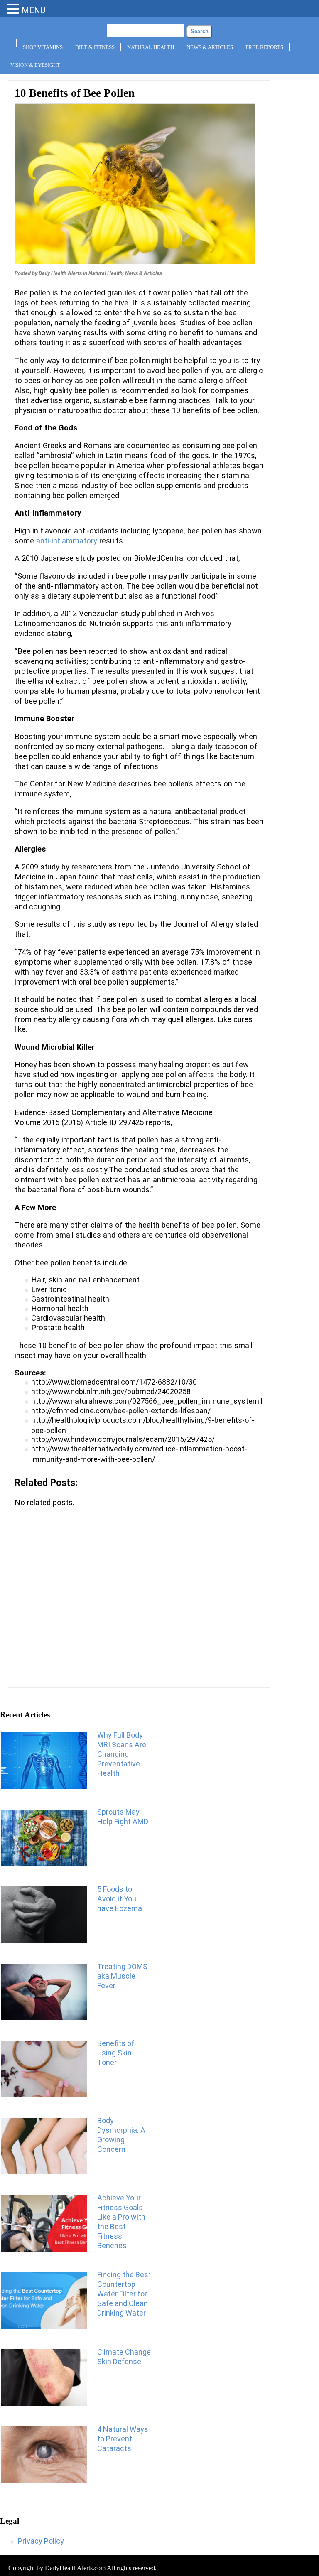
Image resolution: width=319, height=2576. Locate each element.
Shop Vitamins (43, 47)
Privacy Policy (41, 2541)
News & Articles (210, 47)
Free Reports (264, 47)
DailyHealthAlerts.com (75, 2568)
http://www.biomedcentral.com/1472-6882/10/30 (114, 1382)
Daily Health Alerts (60, 273)
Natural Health (151, 47)
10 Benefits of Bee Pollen (75, 93)
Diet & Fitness (95, 47)
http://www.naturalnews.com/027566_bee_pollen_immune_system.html (154, 1401)
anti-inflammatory (67, 541)
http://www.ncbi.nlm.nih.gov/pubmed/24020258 (111, 1391)
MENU (33, 10)
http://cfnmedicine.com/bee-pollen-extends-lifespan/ (121, 1411)
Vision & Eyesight (35, 65)
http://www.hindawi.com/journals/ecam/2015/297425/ (123, 1439)
